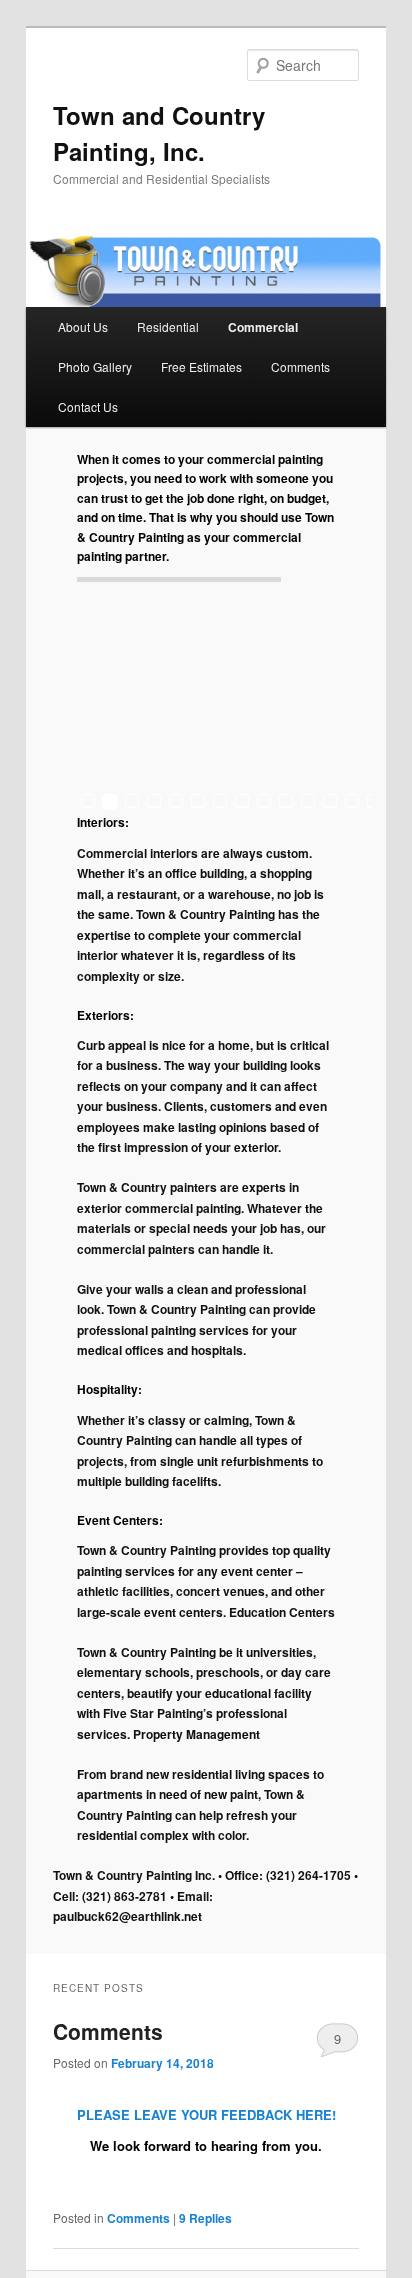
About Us (83, 326)
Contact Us (88, 406)
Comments (300, 366)
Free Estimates (201, 366)
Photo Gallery (95, 366)
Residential (168, 326)
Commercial (263, 327)
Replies (205, 2218)
